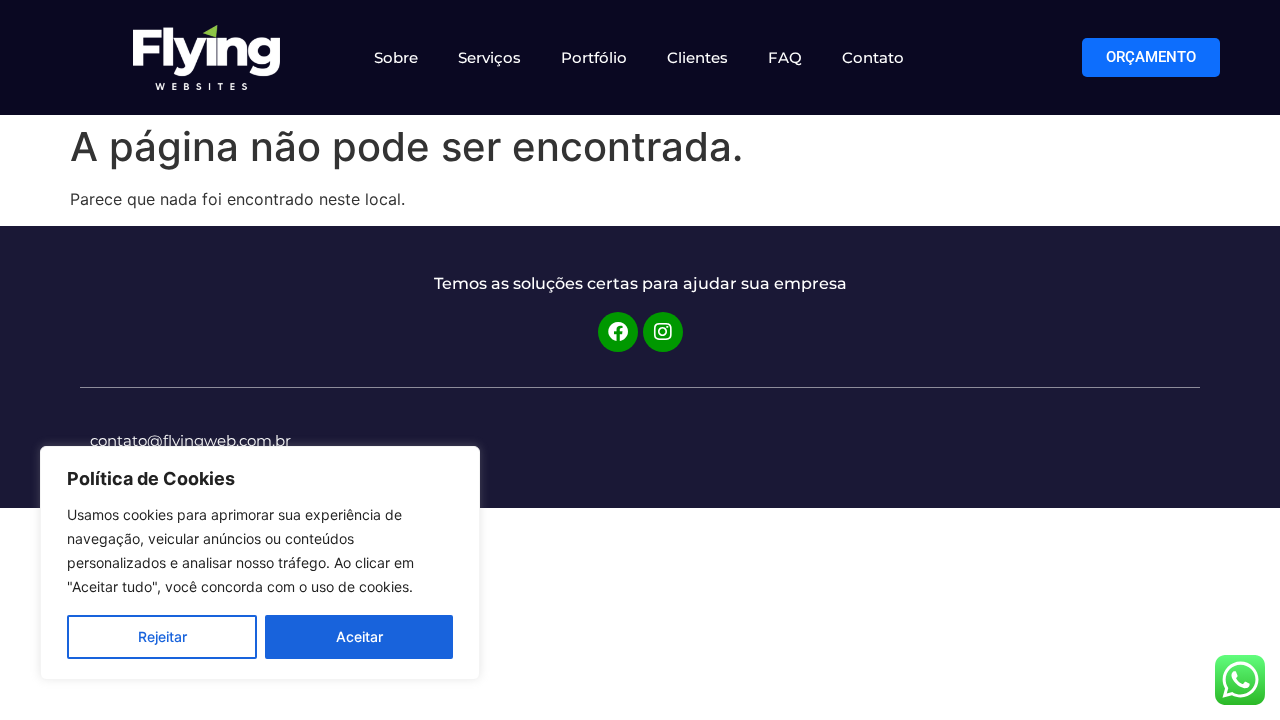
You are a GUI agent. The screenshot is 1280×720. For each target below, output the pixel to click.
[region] (260, 563)
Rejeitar (162, 636)
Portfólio (594, 57)
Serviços (489, 57)
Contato (873, 57)
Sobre (396, 57)
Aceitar (359, 636)
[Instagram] (663, 332)
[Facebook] (618, 332)
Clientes (697, 57)
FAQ (785, 57)
